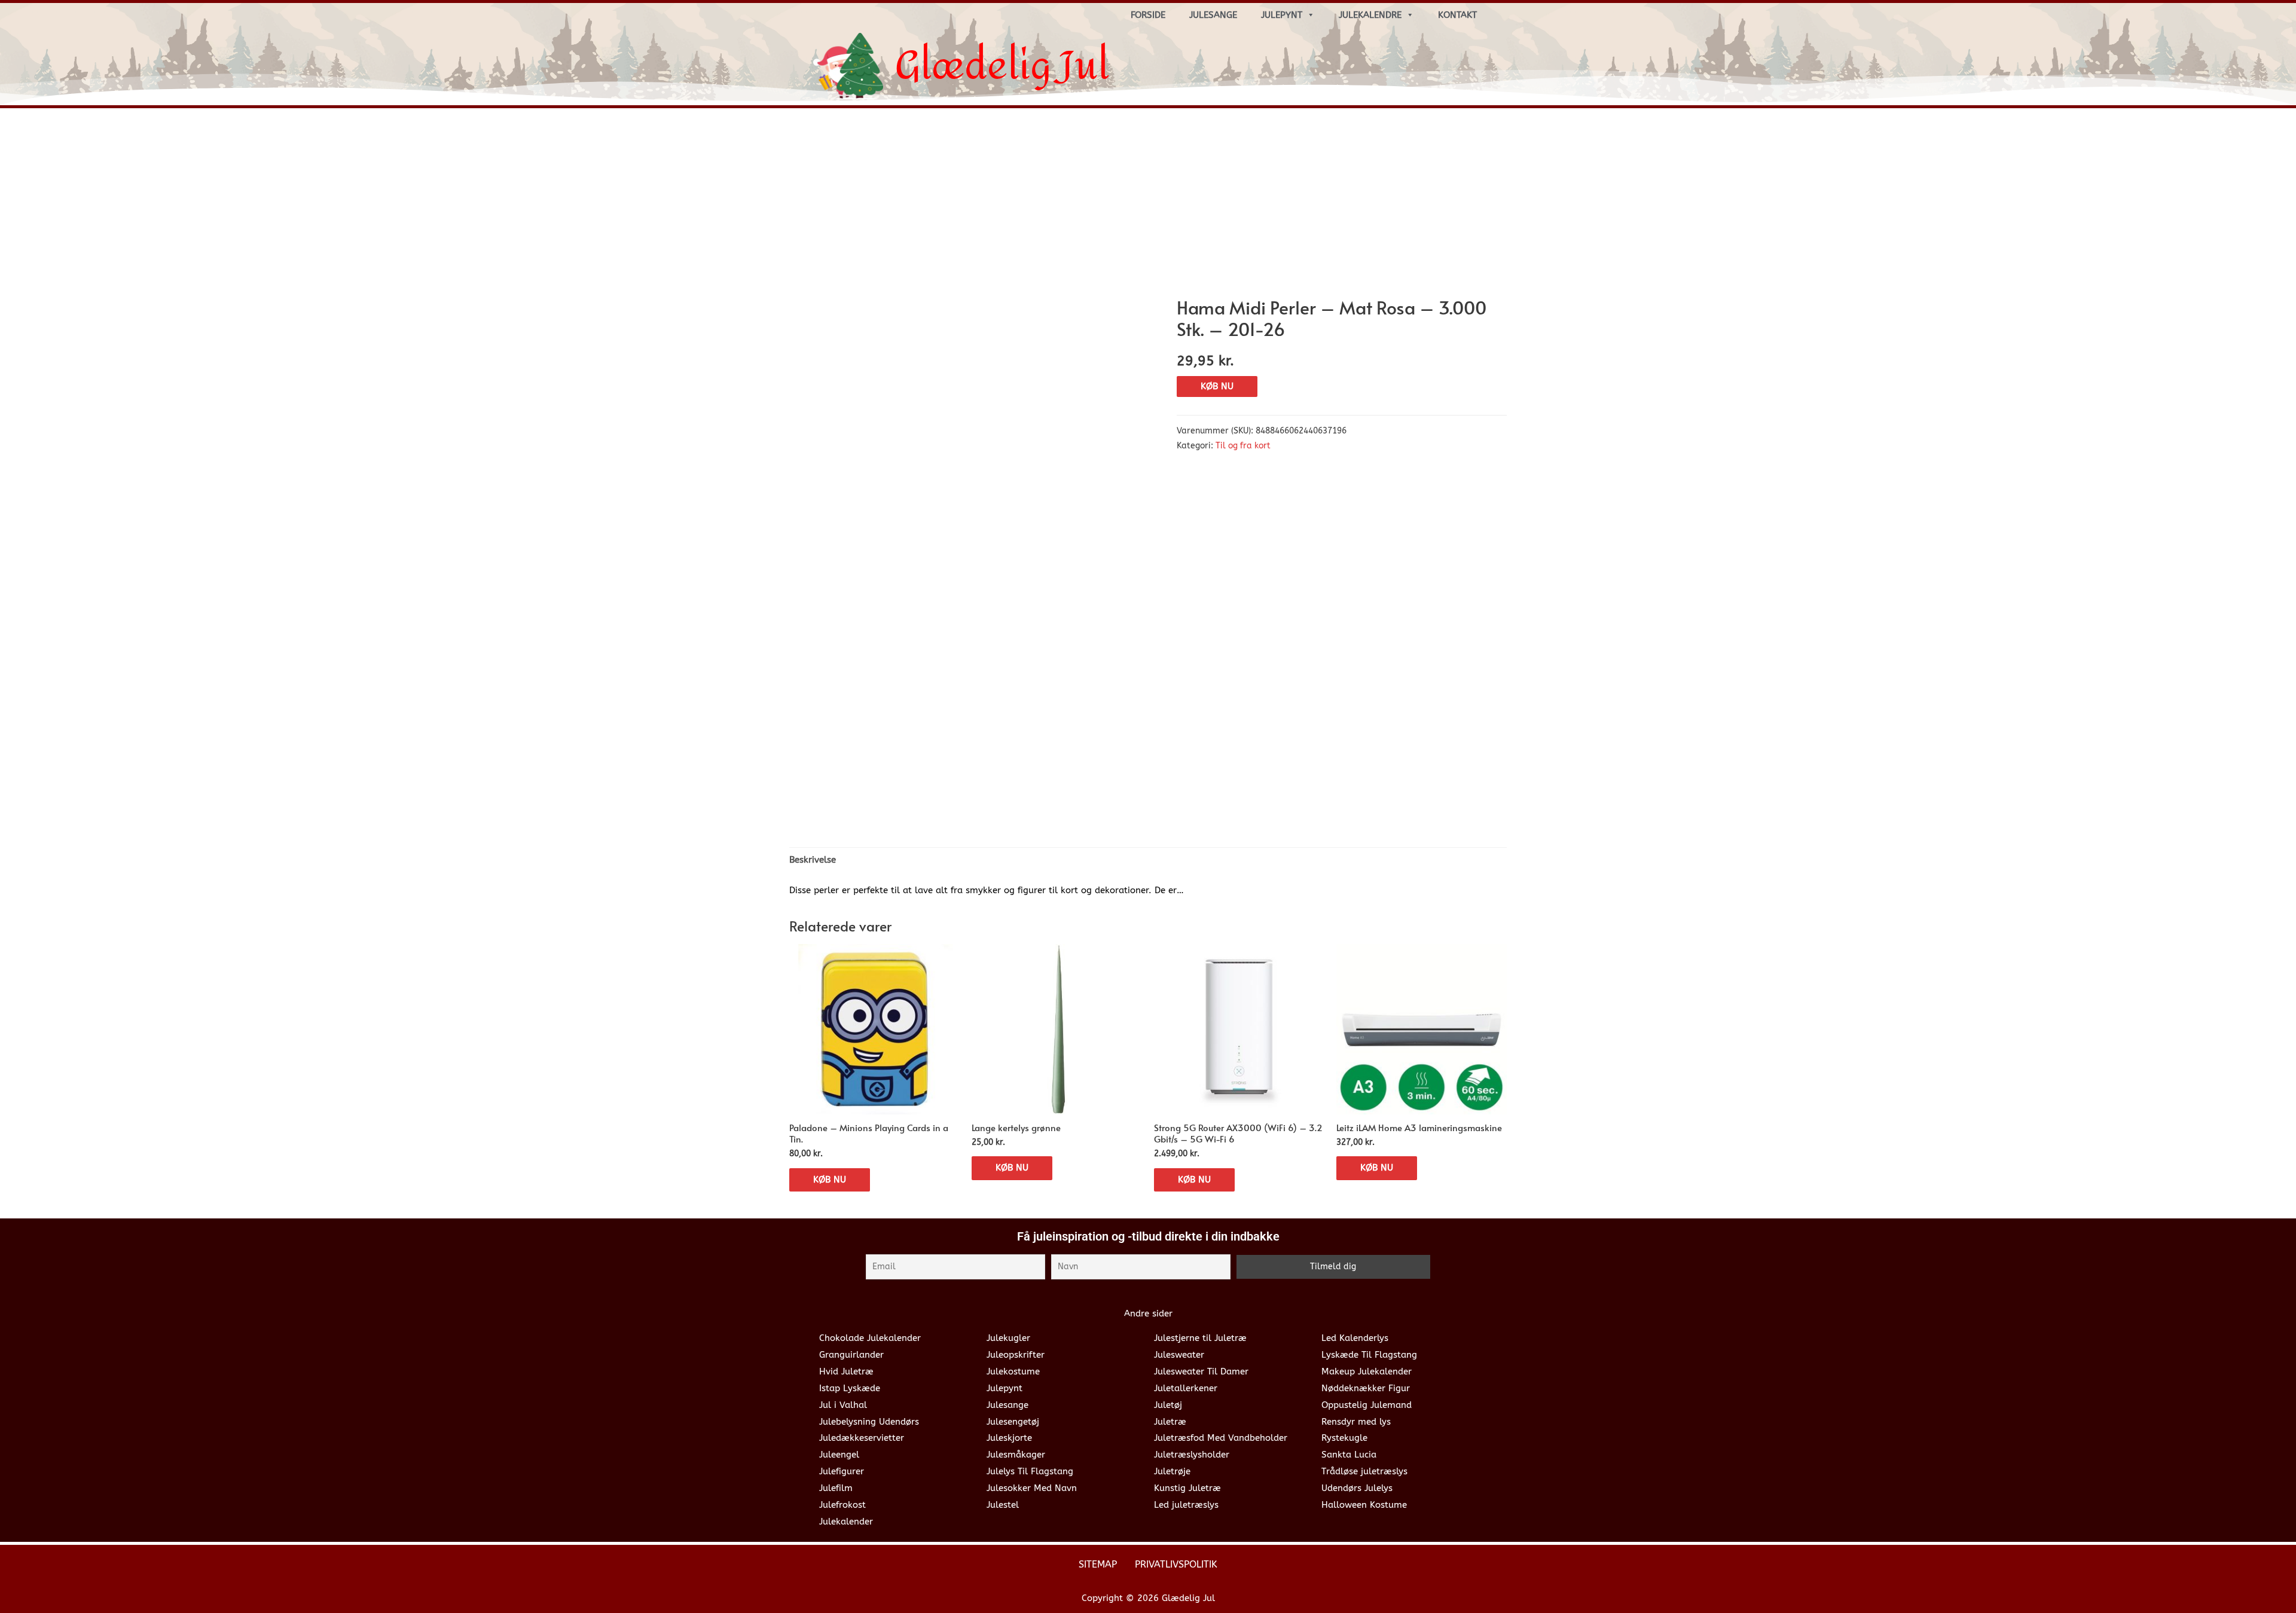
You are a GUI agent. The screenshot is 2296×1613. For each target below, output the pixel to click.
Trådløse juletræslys (1364, 1471)
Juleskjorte (1009, 1438)
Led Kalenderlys (1355, 1338)
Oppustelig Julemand (1367, 1405)
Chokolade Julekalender (870, 1338)
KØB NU (1217, 386)
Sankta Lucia (1349, 1455)
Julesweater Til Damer (1201, 1371)
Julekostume (1013, 1371)
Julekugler (1008, 1338)
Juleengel (839, 1455)
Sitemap (1098, 1564)
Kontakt (1457, 15)
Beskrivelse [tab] (813, 860)
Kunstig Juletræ (1187, 1488)
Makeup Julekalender (1367, 1371)
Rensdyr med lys (1356, 1422)
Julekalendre (1370, 15)
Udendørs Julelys (1357, 1488)
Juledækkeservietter (862, 1438)
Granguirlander (851, 1355)
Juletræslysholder (1192, 1455)
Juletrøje (1172, 1471)
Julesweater (1179, 1355)
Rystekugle (1344, 1438)
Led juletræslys (1186, 1505)
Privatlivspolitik (1176, 1564)
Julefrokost (842, 1505)
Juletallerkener (1186, 1388)
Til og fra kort (1243, 446)
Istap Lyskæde (850, 1388)
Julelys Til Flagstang (1030, 1471)
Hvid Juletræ (846, 1371)
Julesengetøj (1013, 1422)
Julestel (1003, 1505)
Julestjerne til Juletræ (1200, 1338)
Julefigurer (842, 1471)
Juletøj (1168, 1405)
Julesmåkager (1016, 1455)
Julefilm (836, 1488)
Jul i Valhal (843, 1405)
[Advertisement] (1148, 207)
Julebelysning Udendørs (869, 1422)
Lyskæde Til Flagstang (1369, 1355)
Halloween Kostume (1364, 1505)
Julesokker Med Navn (1032, 1488)
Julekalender (846, 1522)
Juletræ (1170, 1422)
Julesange (1213, 15)
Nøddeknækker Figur (1366, 1388)
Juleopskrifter (1016, 1355)
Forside (1148, 15)
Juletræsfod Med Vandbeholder (1221, 1438)
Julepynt (1282, 15)
